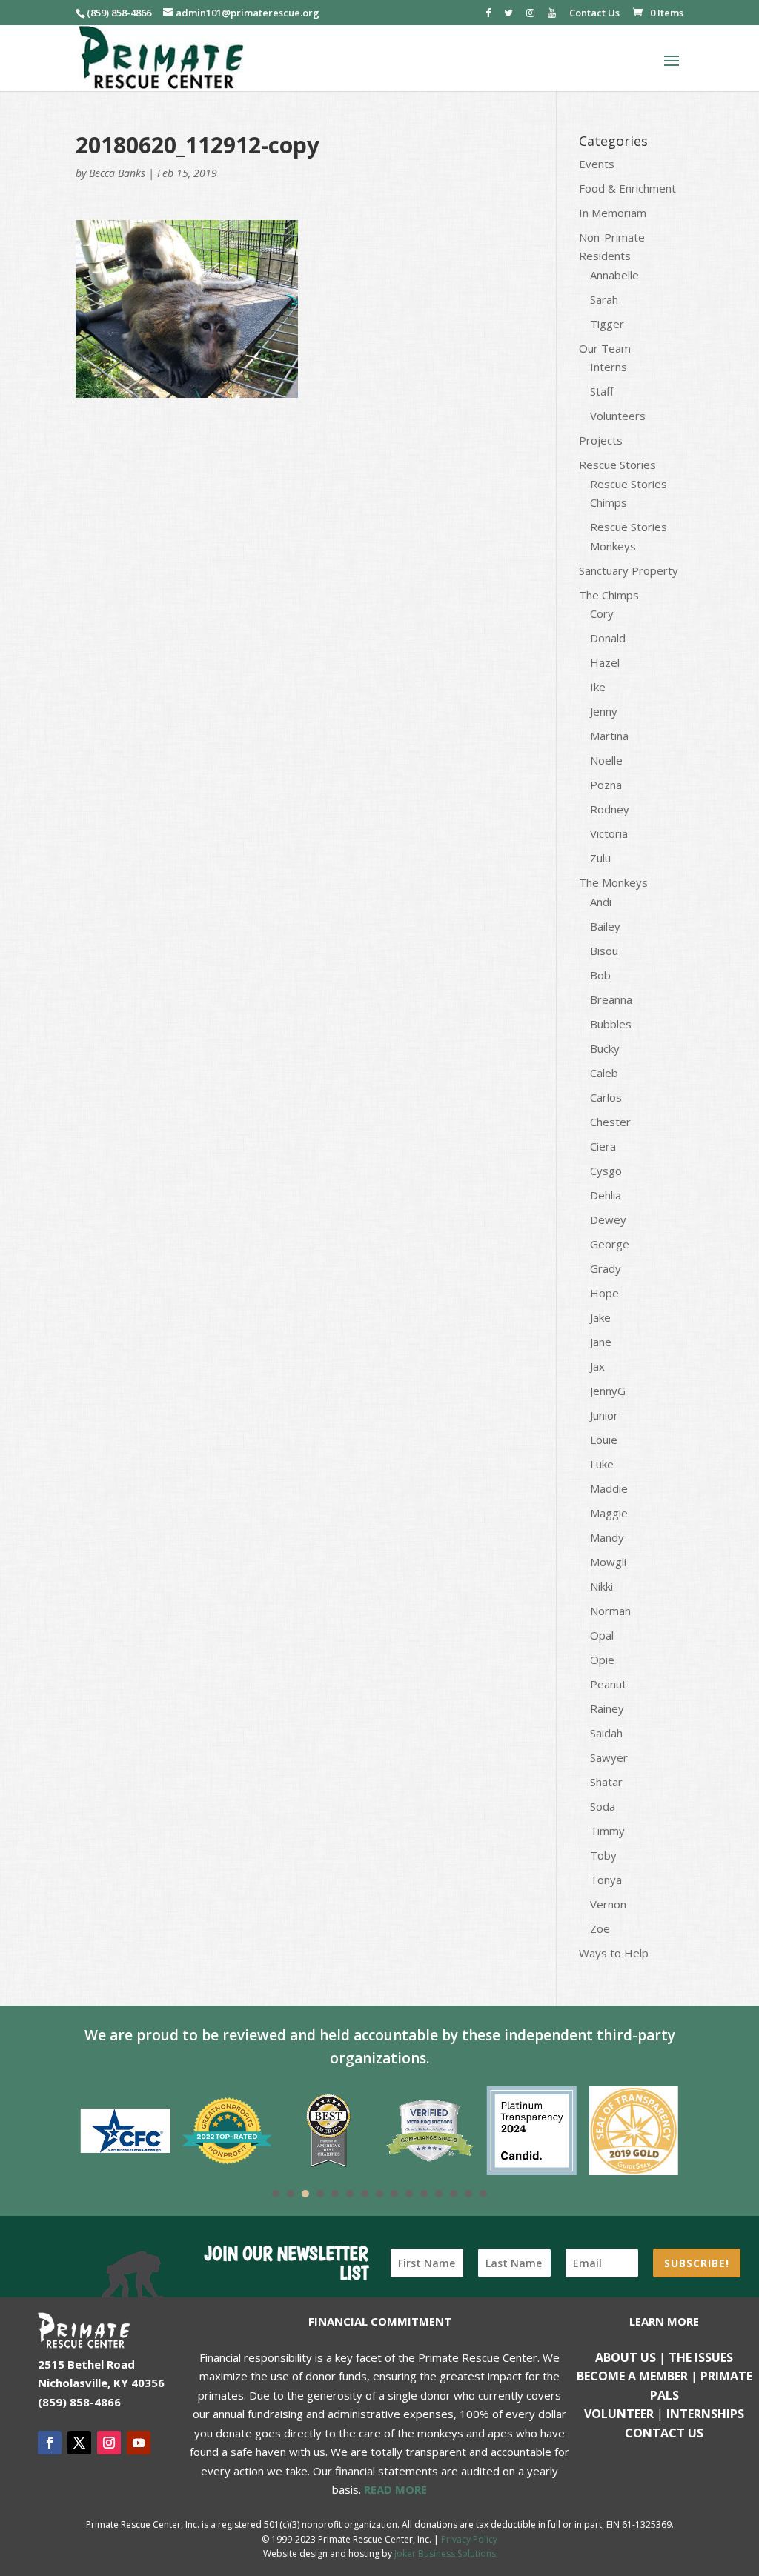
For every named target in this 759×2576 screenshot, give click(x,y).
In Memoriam (613, 213)
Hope (604, 1293)
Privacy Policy (469, 2539)
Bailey (605, 926)
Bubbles (611, 1024)
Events (597, 164)
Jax (597, 1366)
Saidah (606, 1733)
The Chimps (609, 595)
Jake (600, 1317)
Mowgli (608, 1562)
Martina (609, 736)
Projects (601, 440)
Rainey (607, 1708)
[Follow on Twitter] (79, 2443)
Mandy (607, 1537)
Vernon (608, 1904)
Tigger (607, 324)
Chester (610, 1122)
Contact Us (594, 14)
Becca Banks (117, 173)
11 (424, 2194)
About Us (626, 2357)
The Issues (701, 2357)
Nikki (601, 1586)
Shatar (606, 1782)
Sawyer (609, 1757)
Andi (601, 902)
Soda (603, 1806)
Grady (606, 1268)
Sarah (604, 299)
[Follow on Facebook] (50, 2443)
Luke (602, 1464)
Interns (609, 367)
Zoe (600, 1928)
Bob (600, 975)
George (610, 1244)
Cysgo (606, 1171)
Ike (598, 687)
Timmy (607, 1831)
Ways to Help (614, 1953)
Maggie (609, 1513)
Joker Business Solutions (445, 2553)
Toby (603, 1855)
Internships (705, 2414)
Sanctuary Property (629, 570)
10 (409, 2194)
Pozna (606, 785)
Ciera (603, 1146)
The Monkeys (613, 882)
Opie (602, 1660)
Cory (602, 613)
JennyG (608, 1391)
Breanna (611, 999)
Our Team (605, 348)
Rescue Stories (617, 465)
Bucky (605, 1048)
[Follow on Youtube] (139, 2443)
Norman (610, 1611)
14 (468, 2194)
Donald (608, 638)
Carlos (606, 1097)
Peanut (608, 1684)
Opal (602, 1635)
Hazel (605, 662)
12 (439, 2194)
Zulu (600, 858)
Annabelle (614, 275)
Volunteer (619, 2414)
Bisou (604, 951)
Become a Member (632, 2376)
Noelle (606, 760)
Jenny (604, 711)
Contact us (664, 2433)
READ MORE (395, 2489)
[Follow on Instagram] (109, 2443)
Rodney (610, 809)
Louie (604, 1440)
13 (454, 2194)
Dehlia (606, 1195)
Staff (602, 391)
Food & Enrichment (627, 188)
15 (483, 2194)
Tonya (606, 1880)
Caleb (604, 1073)
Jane (601, 1342)
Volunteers (618, 416)
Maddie (609, 1488)
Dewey (608, 1219)
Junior (604, 1415)
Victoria (609, 833)
